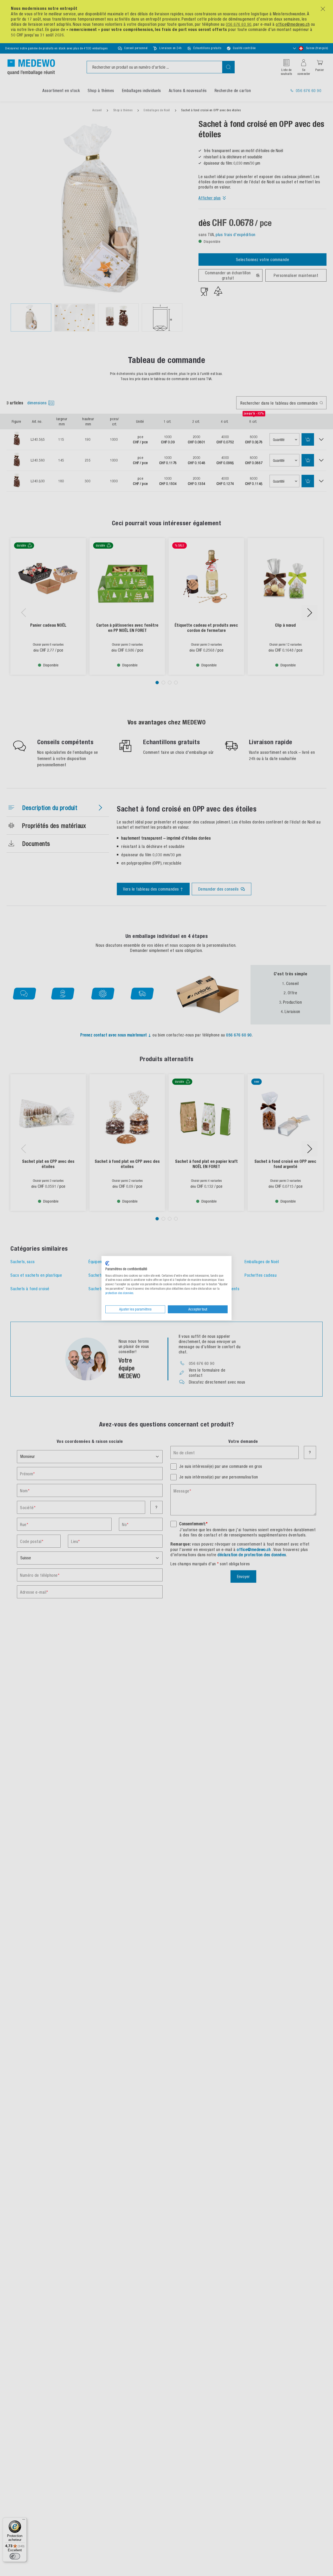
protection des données (119, 1293)
